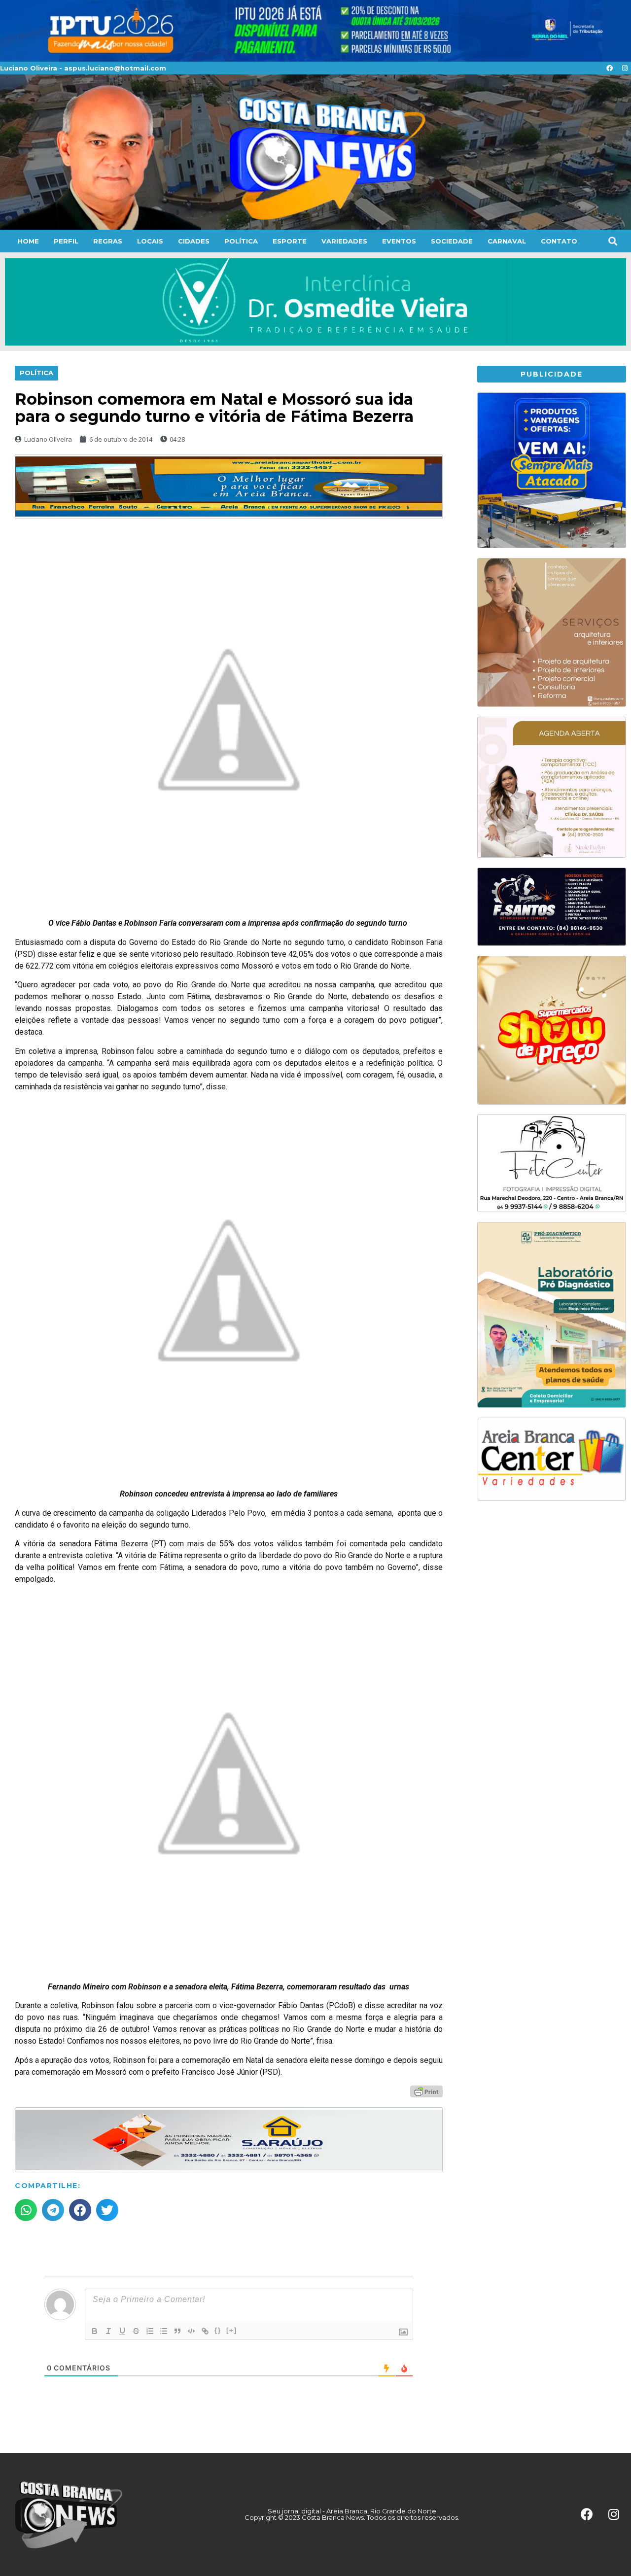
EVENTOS (399, 241)
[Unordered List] (164, 2331)
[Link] (205, 2331)
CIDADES (194, 241)
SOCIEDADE (452, 241)
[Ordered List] (150, 2331)
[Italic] (108, 2331)
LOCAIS (150, 241)
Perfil (66, 241)
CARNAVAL (507, 241)
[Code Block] (191, 2331)
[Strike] (136, 2331)
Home (28, 241)
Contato (559, 241)
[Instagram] (625, 68)
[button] (613, 241)
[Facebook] (609, 68)
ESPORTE (290, 241)
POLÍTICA (241, 241)
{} (218, 2330)
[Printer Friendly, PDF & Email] (426, 2091)
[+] (232, 2330)
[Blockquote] (177, 2331)
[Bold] (95, 2331)
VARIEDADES (344, 241)
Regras (108, 241)
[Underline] (122, 2331)
